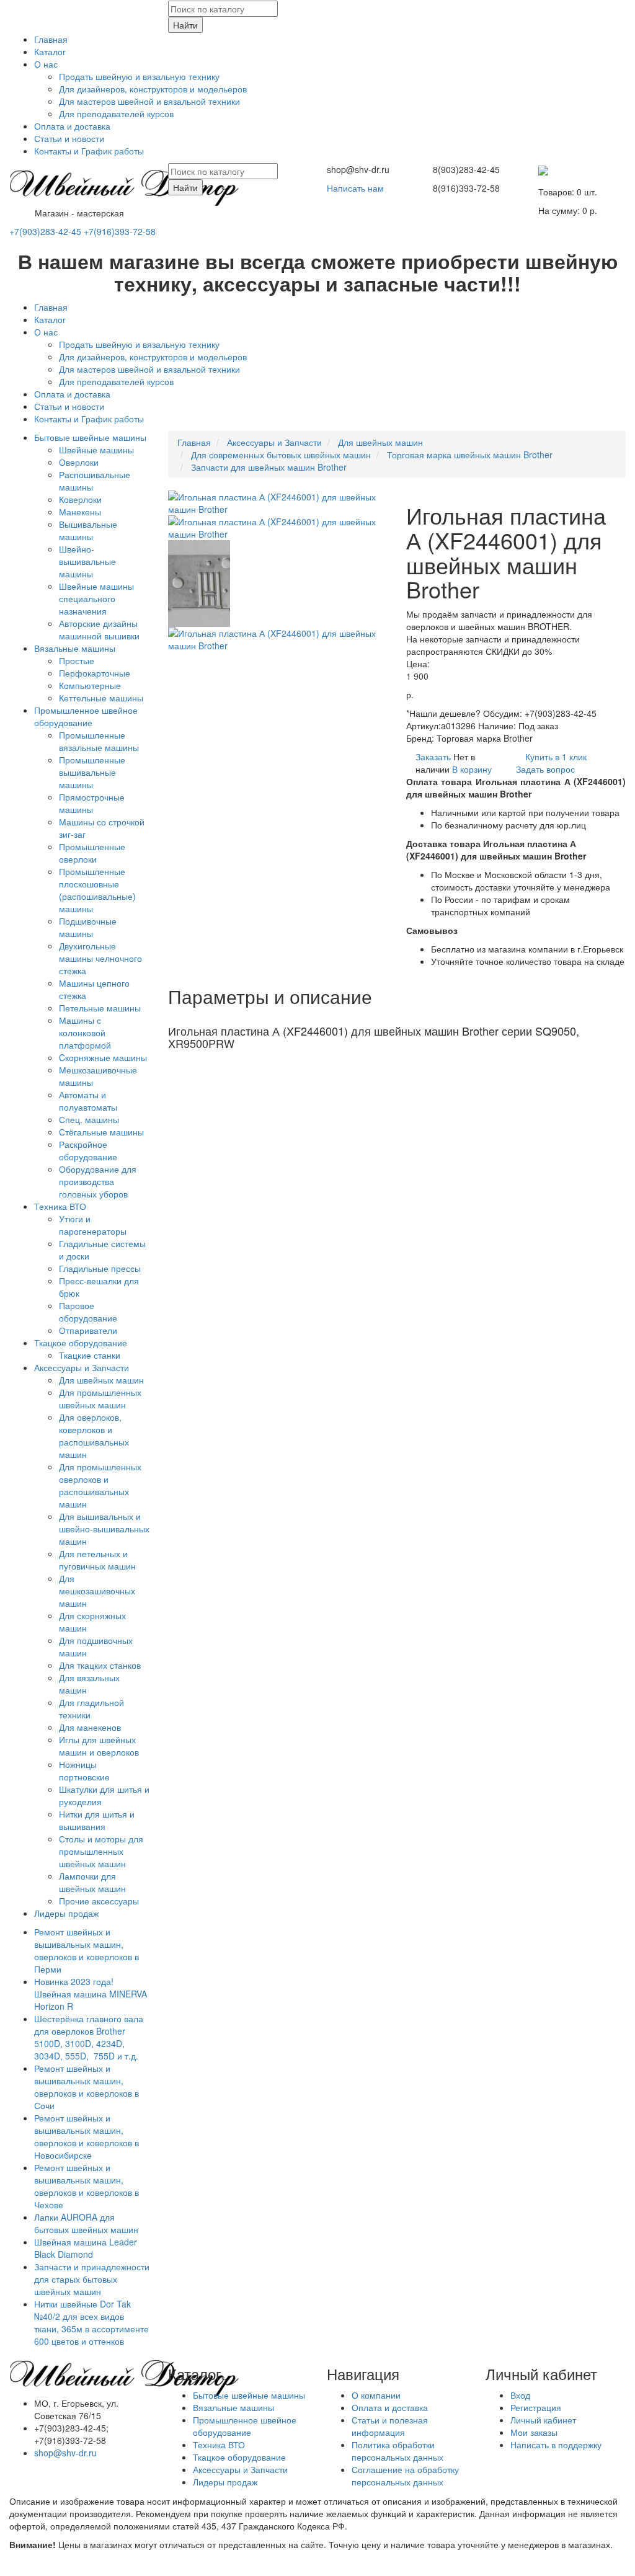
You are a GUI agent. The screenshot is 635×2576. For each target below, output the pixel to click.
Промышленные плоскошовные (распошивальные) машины (97, 890)
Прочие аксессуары (99, 1901)
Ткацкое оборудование (81, 1343)
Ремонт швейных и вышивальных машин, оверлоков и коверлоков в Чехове (87, 2186)
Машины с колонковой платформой (85, 1033)
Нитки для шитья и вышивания (97, 1820)
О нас (46, 64)
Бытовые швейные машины (90, 437)
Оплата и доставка (72, 126)
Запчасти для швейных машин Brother (269, 467)
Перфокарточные (95, 673)
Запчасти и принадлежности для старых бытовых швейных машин (92, 2279)
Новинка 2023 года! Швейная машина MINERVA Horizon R (91, 1994)
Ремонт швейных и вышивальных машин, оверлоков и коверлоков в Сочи (87, 2087)
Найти (185, 25)
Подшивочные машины (88, 927)
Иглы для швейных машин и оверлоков (99, 1746)
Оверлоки (79, 462)
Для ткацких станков (100, 1665)
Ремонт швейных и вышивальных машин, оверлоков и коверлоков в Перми (87, 1950)
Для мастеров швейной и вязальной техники (149, 101)
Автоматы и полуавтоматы (88, 1101)
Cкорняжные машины (103, 1057)
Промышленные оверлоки (92, 853)
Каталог (50, 51)
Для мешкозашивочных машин (97, 1591)
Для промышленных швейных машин (100, 1398)
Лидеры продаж (66, 1913)
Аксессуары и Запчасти (82, 1367)
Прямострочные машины (92, 803)
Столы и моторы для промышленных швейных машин (101, 1851)
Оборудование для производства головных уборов (98, 1181)
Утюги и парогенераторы (93, 1225)
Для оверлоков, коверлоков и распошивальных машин (94, 1436)
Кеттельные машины (101, 698)
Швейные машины (96, 450)
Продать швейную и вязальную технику (139, 76)
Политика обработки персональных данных (397, 2451)
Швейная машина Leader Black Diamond (86, 2248)
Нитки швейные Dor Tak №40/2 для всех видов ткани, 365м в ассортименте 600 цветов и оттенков (91, 2322)
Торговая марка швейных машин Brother (470, 455)
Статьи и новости (69, 138)
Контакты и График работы (89, 151)
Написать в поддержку (556, 2445)
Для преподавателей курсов (116, 113)
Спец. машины (89, 1119)
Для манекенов (90, 1727)
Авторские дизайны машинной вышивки (99, 629)
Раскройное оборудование (88, 1150)
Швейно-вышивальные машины (87, 561)
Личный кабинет (543, 2420)
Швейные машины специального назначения (96, 598)
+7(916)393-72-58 (120, 231)
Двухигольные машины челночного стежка (100, 958)
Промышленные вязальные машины (99, 741)
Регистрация (536, 2407)
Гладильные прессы (100, 1268)
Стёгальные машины (101, 1132)
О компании (376, 2395)
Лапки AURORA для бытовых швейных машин (86, 2223)
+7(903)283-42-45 (45, 231)
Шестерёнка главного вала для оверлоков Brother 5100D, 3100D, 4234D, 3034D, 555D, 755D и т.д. (89, 2037)
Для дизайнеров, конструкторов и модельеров (153, 89)
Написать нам (355, 188)
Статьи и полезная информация (390, 2426)
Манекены (80, 512)
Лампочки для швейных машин (92, 1882)
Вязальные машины (75, 648)
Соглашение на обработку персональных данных (405, 2476)
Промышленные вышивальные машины (92, 772)
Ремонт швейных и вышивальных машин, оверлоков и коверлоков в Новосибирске (87, 2136)
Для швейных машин (101, 1380)
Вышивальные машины (88, 530)
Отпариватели (88, 1330)
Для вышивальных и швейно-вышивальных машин (104, 1529)
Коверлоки (80, 499)
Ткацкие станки (90, 1355)
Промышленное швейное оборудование (86, 716)
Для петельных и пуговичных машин (97, 1560)
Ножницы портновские (84, 1770)
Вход (520, 2395)
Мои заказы (534, 2432)
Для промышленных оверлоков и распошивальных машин (100, 1485)
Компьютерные (90, 685)
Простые (77, 660)
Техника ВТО (60, 1206)
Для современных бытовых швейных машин (281, 455)
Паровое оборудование (88, 1312)
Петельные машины (100, 1008)
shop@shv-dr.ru (65, 2453)
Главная (51, 39)
